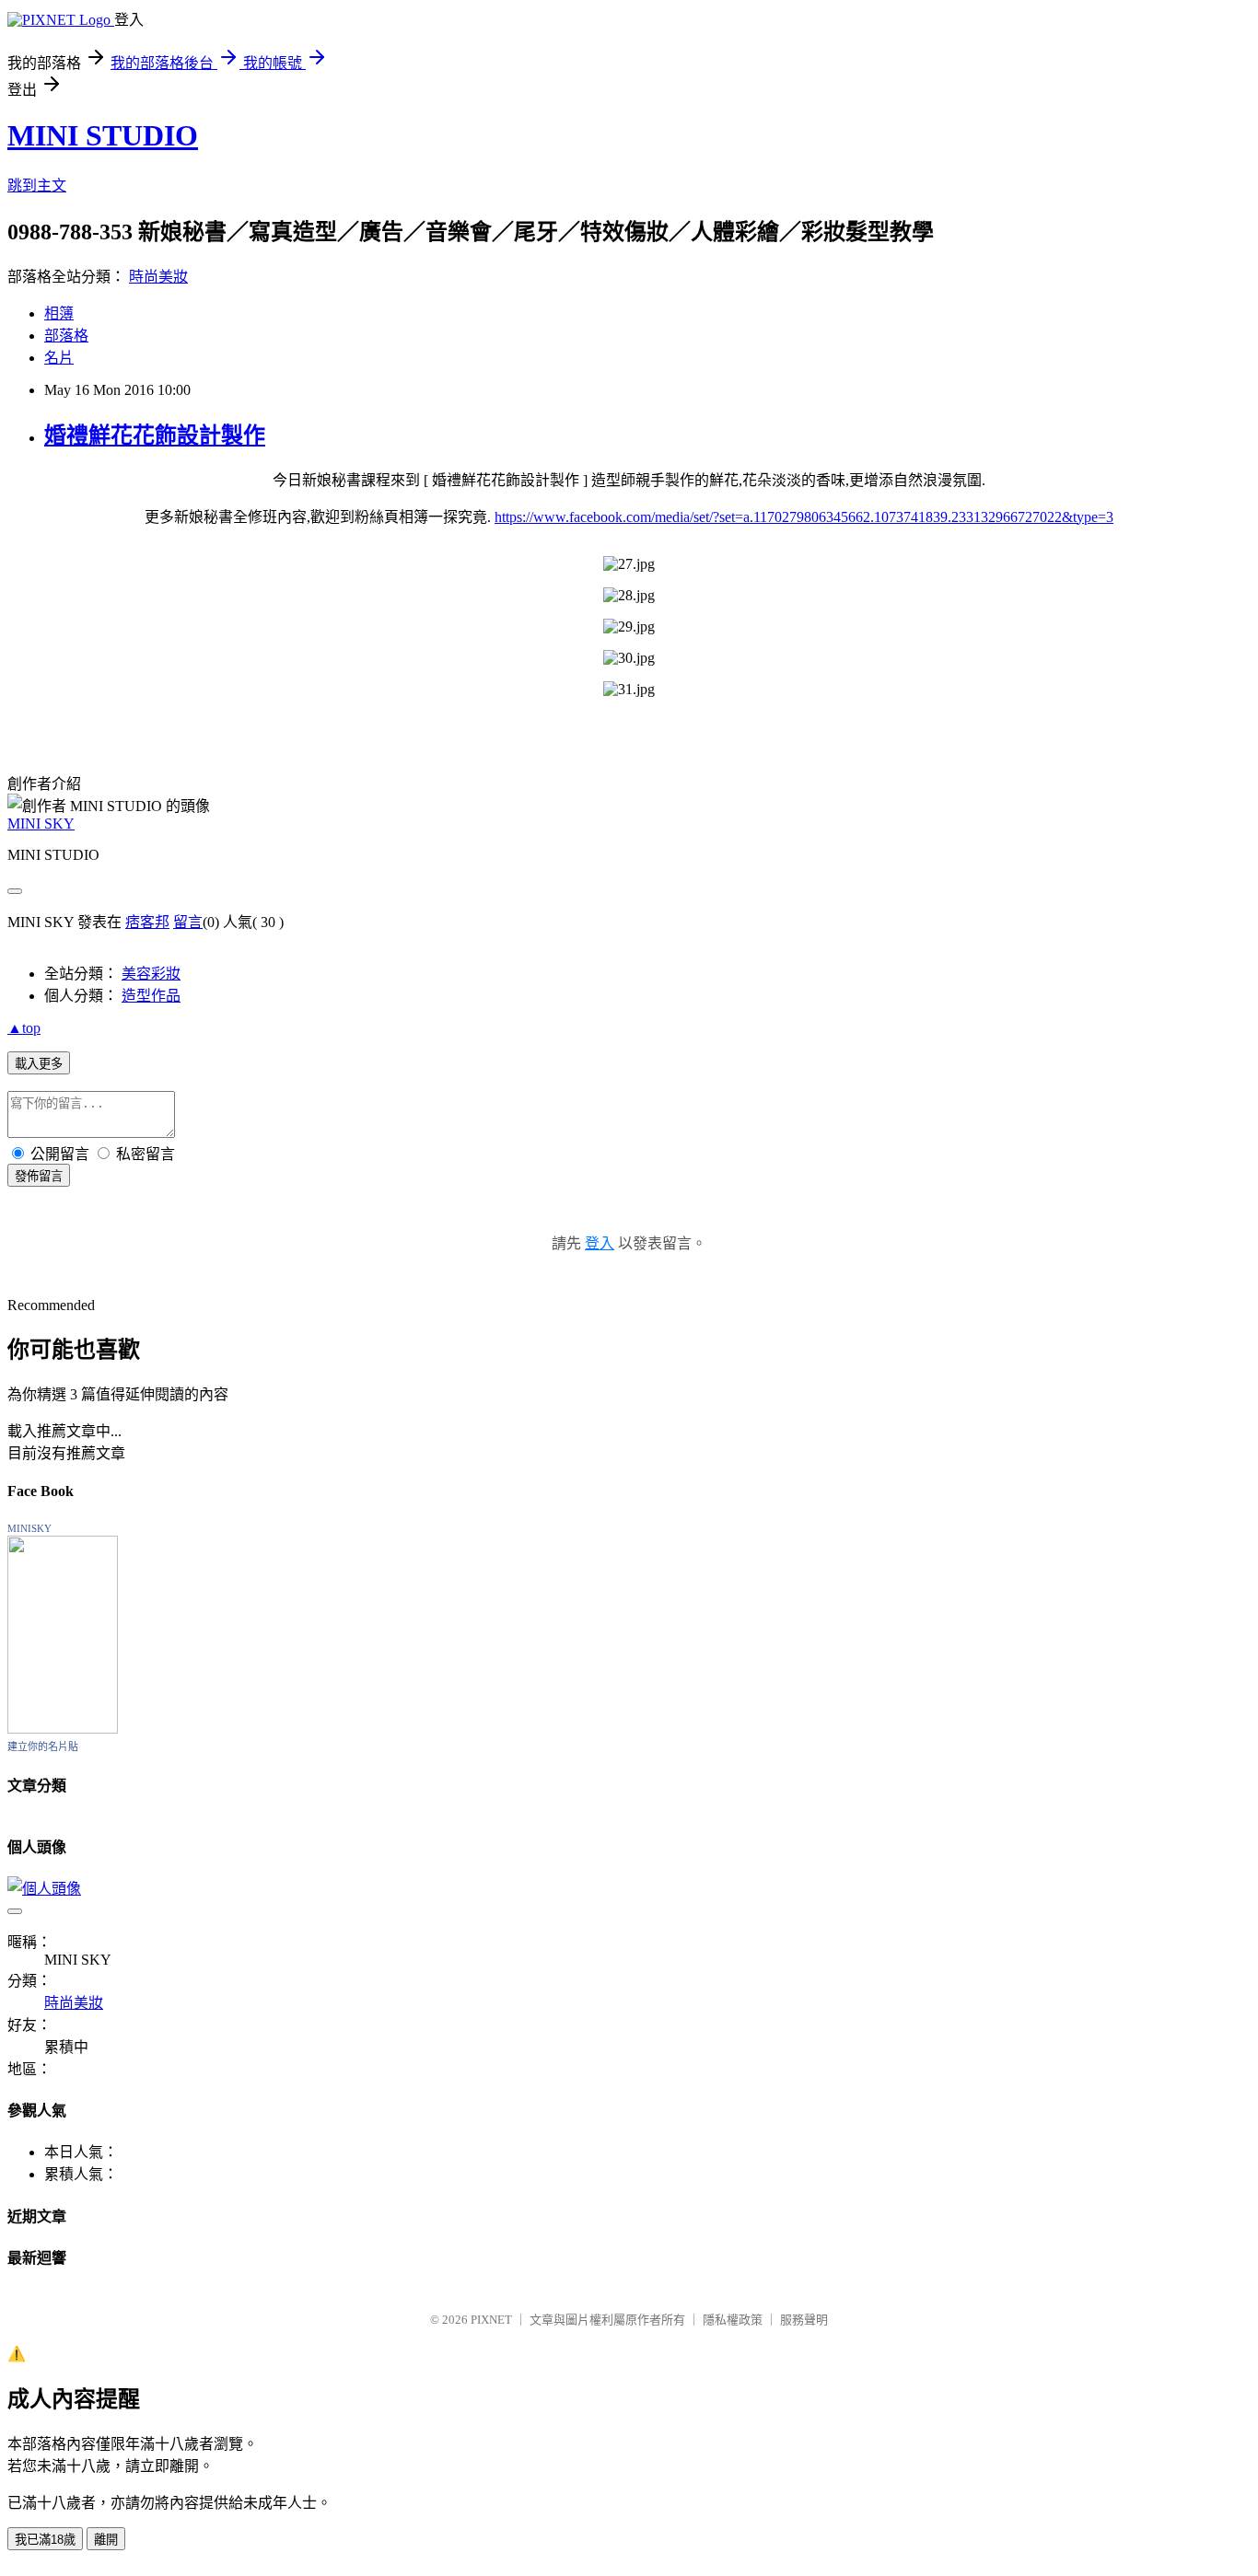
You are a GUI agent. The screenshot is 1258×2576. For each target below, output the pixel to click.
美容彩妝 (151, 974)
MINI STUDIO (103, 135)
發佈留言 (39, 1176)
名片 (59, 358)
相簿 (59, 313)
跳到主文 (37, 186)
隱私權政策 (733, 2320)
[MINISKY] (63, 1729)
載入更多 (39, 1064)
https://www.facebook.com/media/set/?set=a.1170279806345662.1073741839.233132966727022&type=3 (804, 517)
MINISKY (29, 1528)
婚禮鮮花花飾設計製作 (155, 435)
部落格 (66, 336)
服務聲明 (804, 2320)
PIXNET (491, 2320)
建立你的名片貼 (43, 1746)
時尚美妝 (158, 277)
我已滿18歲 (45, 2540)
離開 (106, 2540)
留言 (188, 922)
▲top (24, 1028)
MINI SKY (41, 824)
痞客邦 (147, 922)
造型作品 (151, 996)
